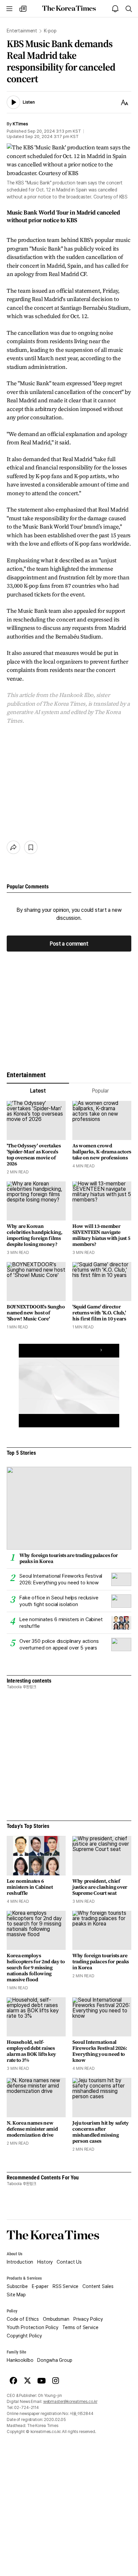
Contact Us (69, 2262)
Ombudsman (56, 2319)
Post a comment (69, 943)
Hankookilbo (20, 2360)
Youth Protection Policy (32, 2327)
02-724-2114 (26, 2408)
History (45, 2262)
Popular (100, 1091)
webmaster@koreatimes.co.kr (70, 2402)
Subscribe (17, 2286)
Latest (38, 1091)
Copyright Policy (24, 2336)
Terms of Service (80, 2327)
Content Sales (98, 2286)
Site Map (16, 2295)
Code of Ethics (23, 2319)
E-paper (40, 2286)
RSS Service (65, 2286)
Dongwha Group (55, 2360)
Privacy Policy (88, 2319)
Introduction (20, 2262)
